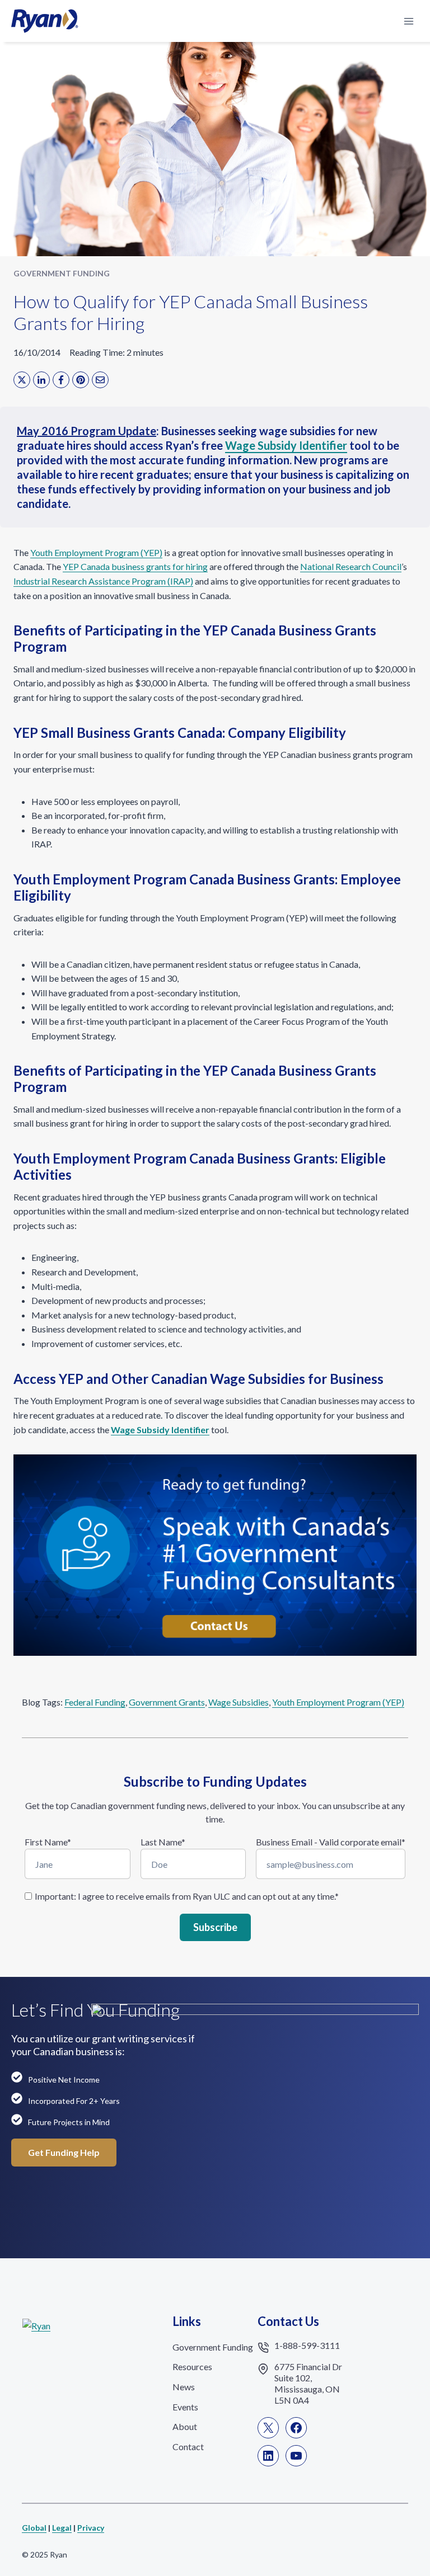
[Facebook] (61, 380)
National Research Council (351, 566)
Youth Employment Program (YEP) (96, 552)
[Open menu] (408, 21)
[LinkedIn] (41, 380)
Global (34, 2528)
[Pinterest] (81, 380)
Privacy (91, 2528)
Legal (62, 2528)
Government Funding (62, 273)
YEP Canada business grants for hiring (135, 566)
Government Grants (167, 1702)
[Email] (100, 380)
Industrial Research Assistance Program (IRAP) (103, 581)
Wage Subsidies (239, 1702)
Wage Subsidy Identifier (286, 445)
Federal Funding (95, 1702)
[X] (22, 380)
